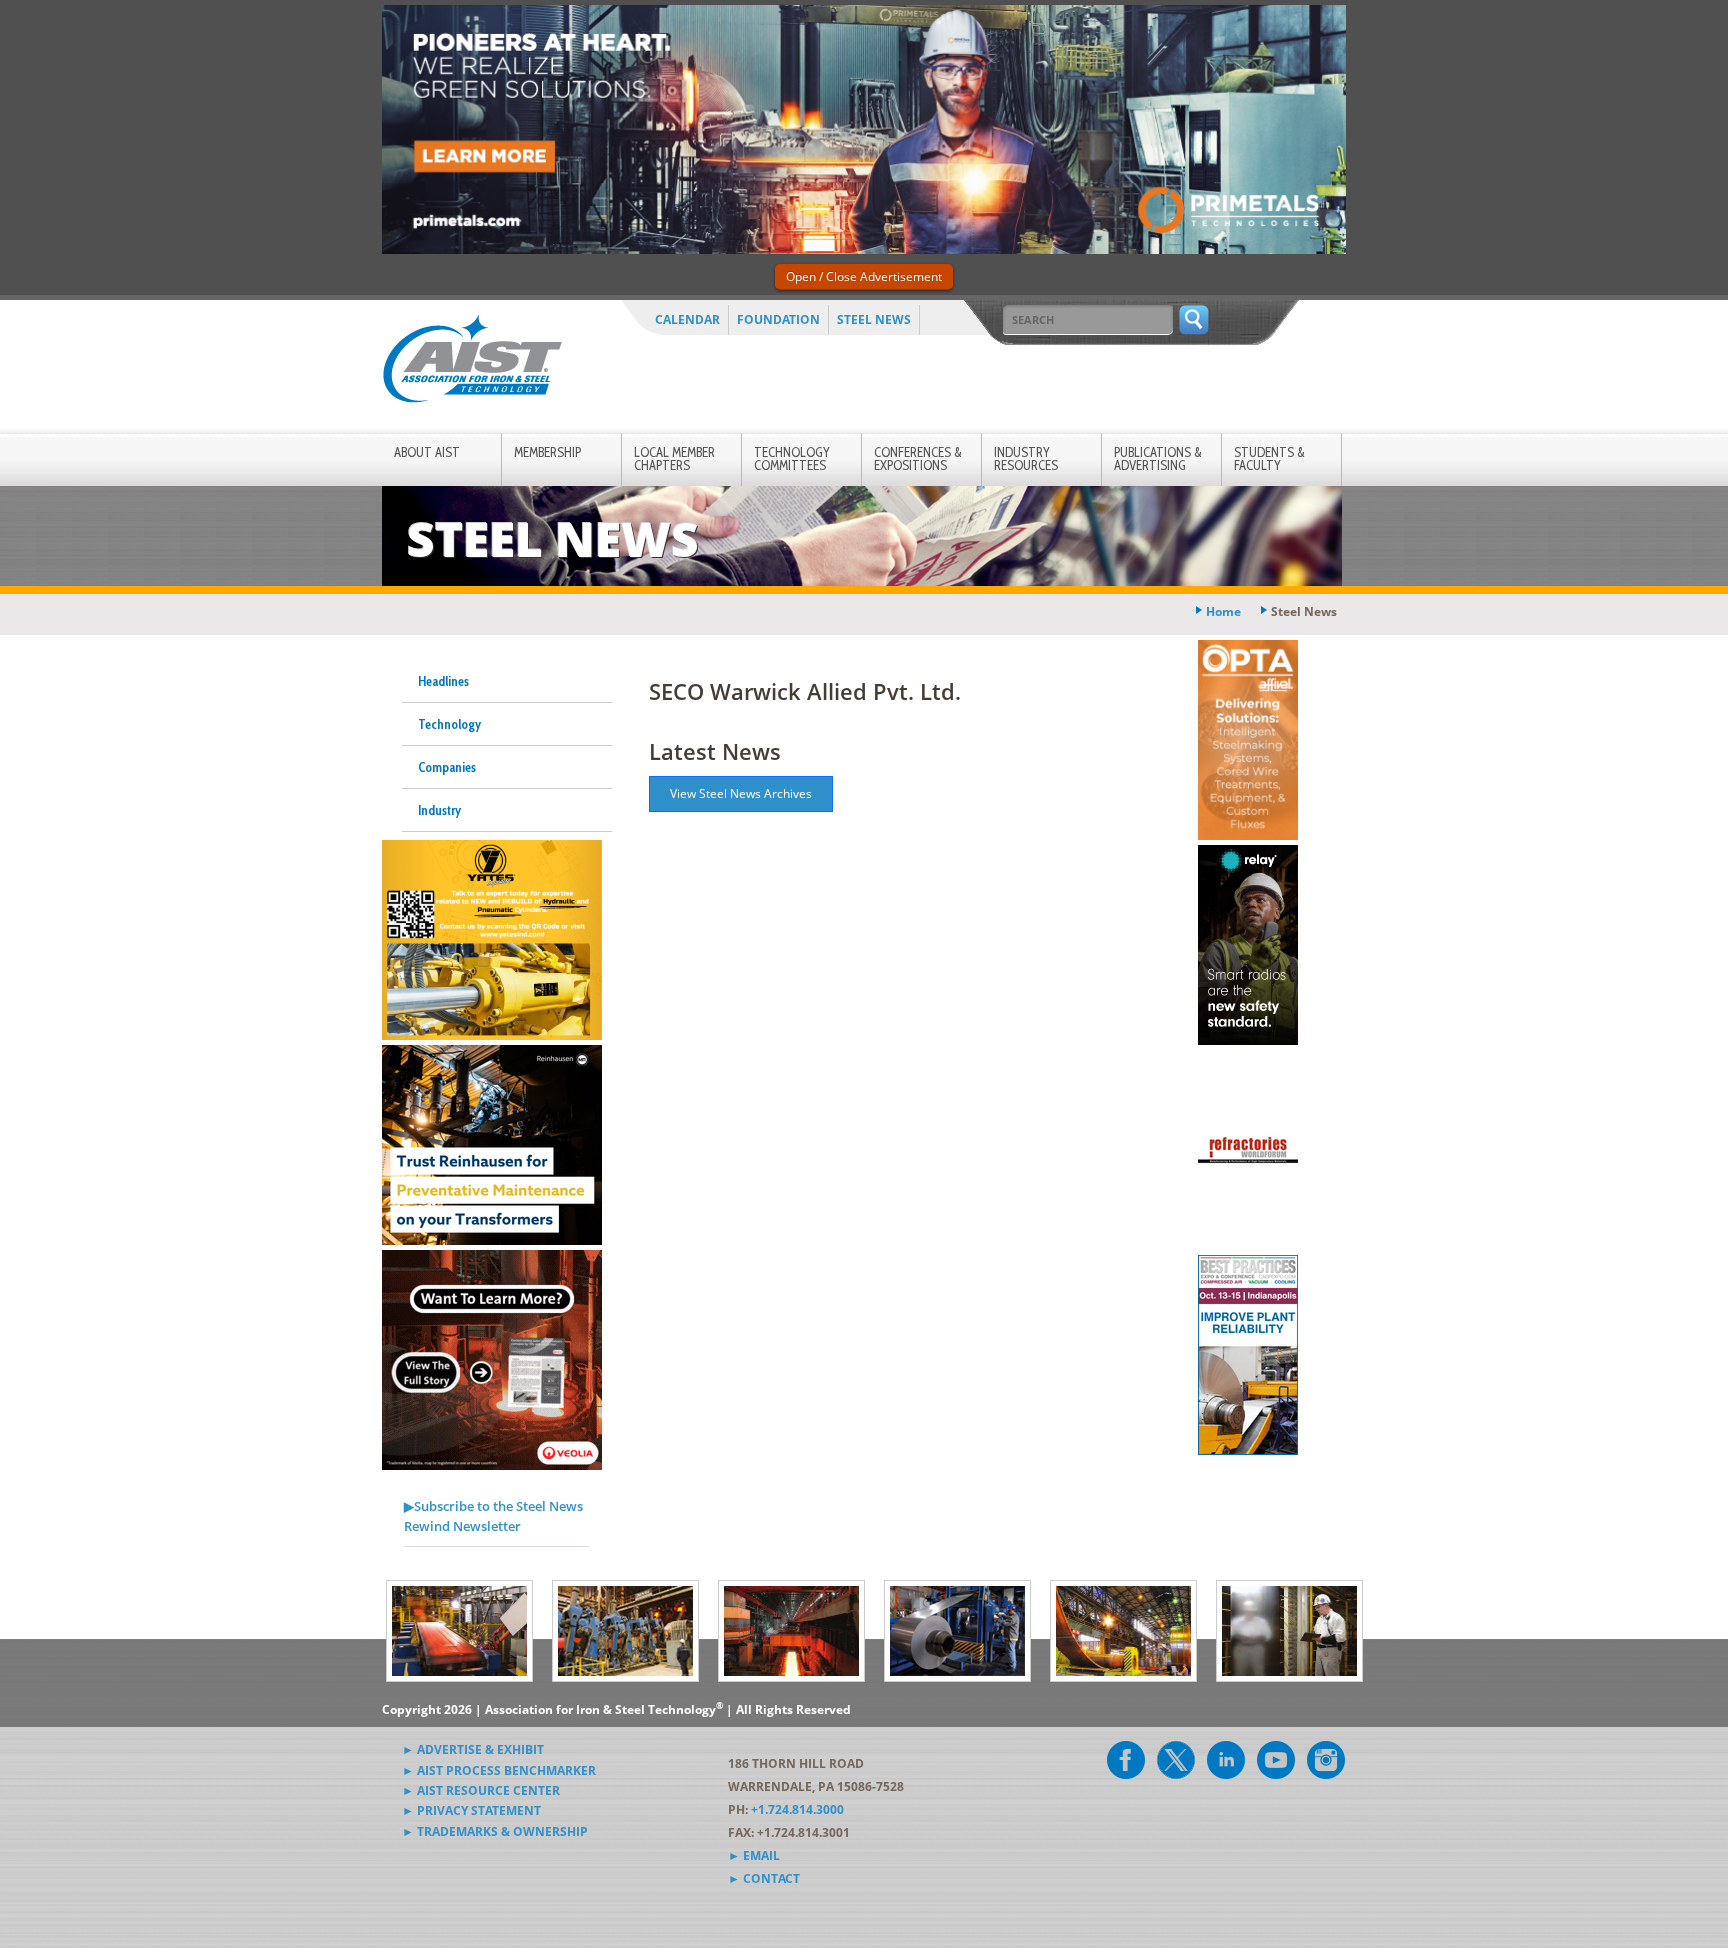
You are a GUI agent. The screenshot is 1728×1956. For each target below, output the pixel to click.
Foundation (778, 319)
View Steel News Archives (741, 793)
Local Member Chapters (674, 458)
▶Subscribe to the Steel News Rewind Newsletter (493, 1516)
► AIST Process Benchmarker (499, 1770)
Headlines (443, 681)
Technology (449, 724)
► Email (754, 1855)
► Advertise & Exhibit (473, 1749)
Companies (447, 767)
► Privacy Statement (471, 1810)
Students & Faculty (1269, 458)
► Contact (764, 1878)
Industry (439, 810)
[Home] (472, 362)
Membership (547, 452)
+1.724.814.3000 (797, 1809)
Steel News (874, 319)
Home (1223, 611)
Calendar (687, 319)
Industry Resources (1026, 458)
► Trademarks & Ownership (495, 1831)
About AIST (427, 452)
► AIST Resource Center (481, 1790)
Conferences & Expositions (918, 458)
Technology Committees (792, 458)
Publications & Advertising (1158, 458)
